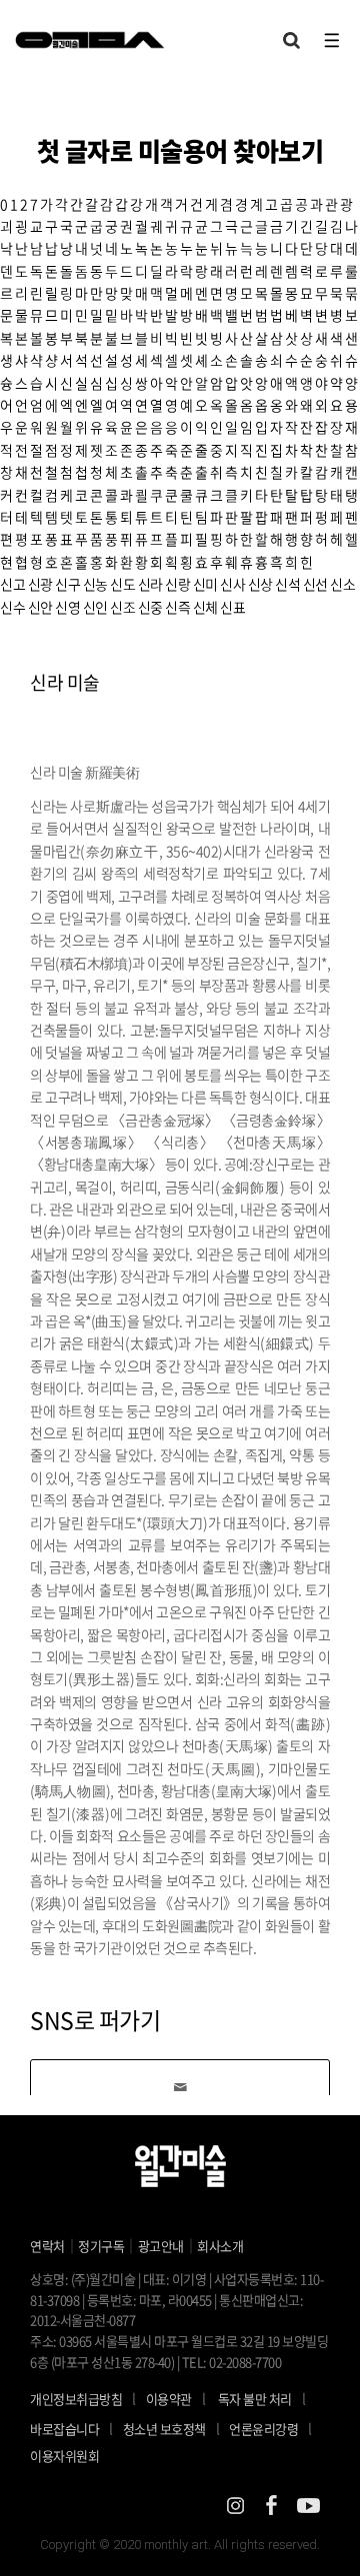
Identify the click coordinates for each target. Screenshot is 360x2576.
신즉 (177, 607)
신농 (95, 584)
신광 (40, 584)
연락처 (47, 2246)
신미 (205, 584)
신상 (260, 584)
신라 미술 (65, 682)
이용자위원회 (64, 2456)
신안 (40, 607)
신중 (150, 607)
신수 (12, 607)
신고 (12, 584)
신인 (95, 607)
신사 (232, 584)
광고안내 (161, 2246)
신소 (342, 584)
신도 (122, 584)
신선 (315, 584)
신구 (67, 584)
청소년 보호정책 (171, 2428)
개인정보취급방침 (76, 2399)
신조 (122, 607)
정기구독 (101, 2246)
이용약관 (169, 2399)
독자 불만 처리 (255, 2399)
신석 (287, 584)
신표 (232, 607)
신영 (67, 607)
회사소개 (220, 2246)
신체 (205, 607)
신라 (150, 584)
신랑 (177, 584)
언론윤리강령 (270, 2428)
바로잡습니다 (64, 2429)
